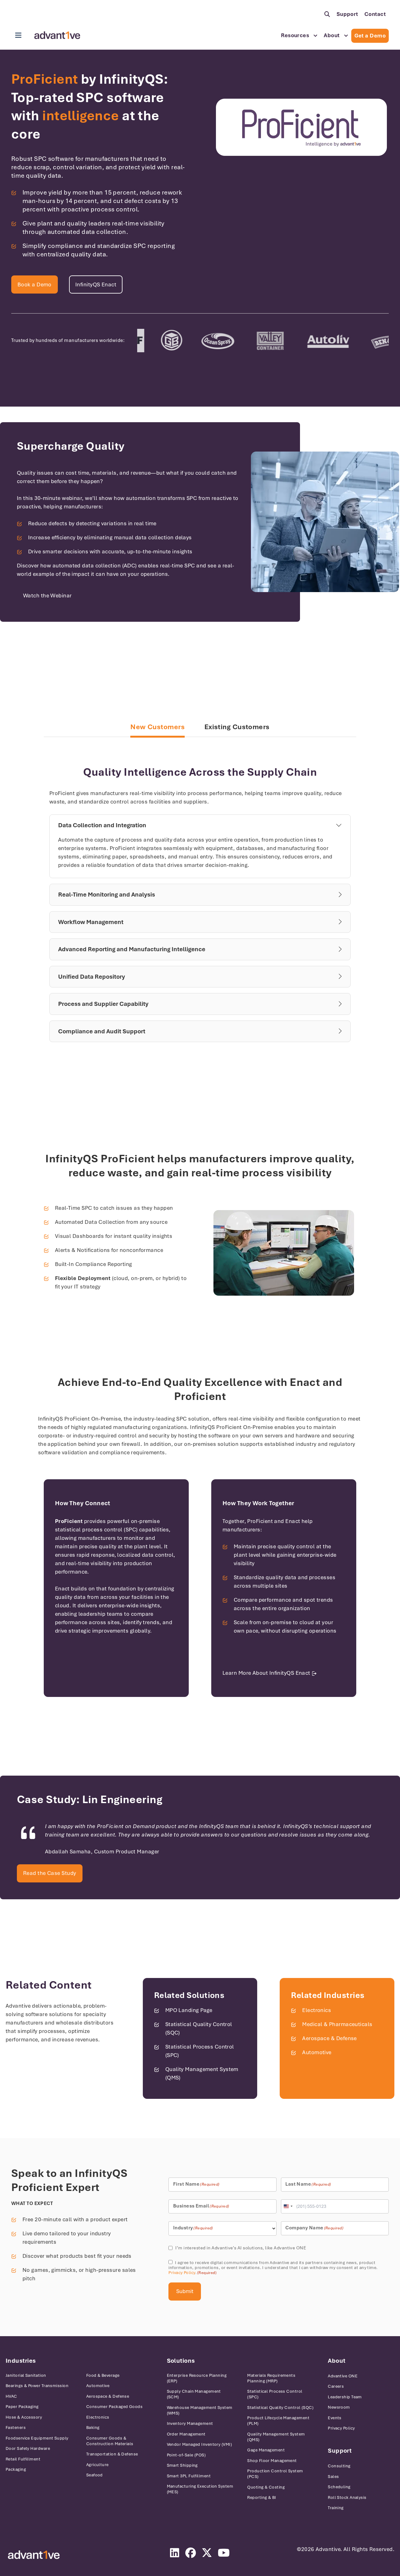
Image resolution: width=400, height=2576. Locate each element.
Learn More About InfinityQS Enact (266, 1673)
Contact (375, 14)
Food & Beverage (103, 2375)
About (332, 35)
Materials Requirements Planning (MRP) (271, 2378)
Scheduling (339, 2487)
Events (335, 2418)
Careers (336, 2386)
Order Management (186, 2434)
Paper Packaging (22, 2407)
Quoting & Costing (266, 2487)
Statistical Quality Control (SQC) (280, 2408)
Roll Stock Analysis (347, 2497)
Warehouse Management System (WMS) (200, 2410)
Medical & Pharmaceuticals (337, 2024)
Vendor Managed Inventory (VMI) (200, 2444)
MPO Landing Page (189, 2010)
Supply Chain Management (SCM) (194, 2394)
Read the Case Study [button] (50, 1873)
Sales (333, 2477)
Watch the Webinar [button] (47, 596)
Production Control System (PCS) (275, 2474)
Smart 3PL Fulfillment (189, 2476)
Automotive (317, 2052)
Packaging (16, 2469)
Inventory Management (190, 2423)
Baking (93, 2428)
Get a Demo (370, 36)
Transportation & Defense (112, 2454)
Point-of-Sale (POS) (186, 2455)
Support (347, 14)
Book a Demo (35, 284)
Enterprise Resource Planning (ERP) (197, 2378)
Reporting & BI (262, 2497)
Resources (295, 35)
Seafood (95, 2475)
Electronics (317, 2010)
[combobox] (288, 2206)
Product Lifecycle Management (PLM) (278, 2421)
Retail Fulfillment (23, 2459)
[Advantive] (34, 2555)
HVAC (11, 2396)
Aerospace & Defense (330, 2038)
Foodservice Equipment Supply (37, 2438)
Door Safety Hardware (28, 2448)
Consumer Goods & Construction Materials (110, 2441)
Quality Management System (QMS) (276, 2437)
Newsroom (339, 2407)
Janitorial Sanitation (26, 2375)
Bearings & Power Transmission (37, 2386)
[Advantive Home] (57, 35)
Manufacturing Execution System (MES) (200, 2489)
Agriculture (97, 2465)
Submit (185, 2291)
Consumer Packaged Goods (114, 2407)
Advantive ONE (343, 2376)
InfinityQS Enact (96, 284)
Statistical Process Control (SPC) (275, 2394)
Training (336, 2508)
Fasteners (16, 2428)
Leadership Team (345, 2397)
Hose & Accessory (24, 2417)
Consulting (339, 2466)
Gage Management (266, 2450)
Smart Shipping (182, 2465)
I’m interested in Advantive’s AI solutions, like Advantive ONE (241, 2248)
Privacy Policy (182, 2273)
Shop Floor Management (272, 2461)
